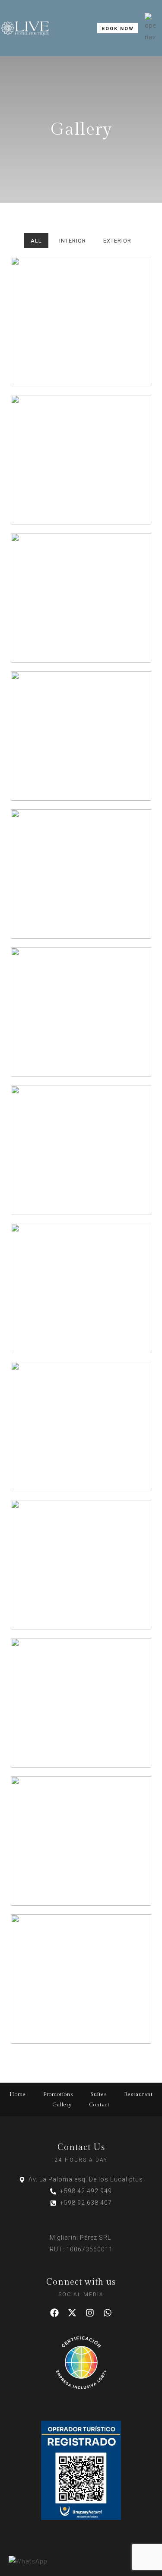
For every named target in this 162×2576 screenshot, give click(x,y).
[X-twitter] (72, 2313)
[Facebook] (54, 2313)
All (36, 241)
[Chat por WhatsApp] (28, 2562)
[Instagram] (90, 2313)
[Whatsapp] (108, 2313)
